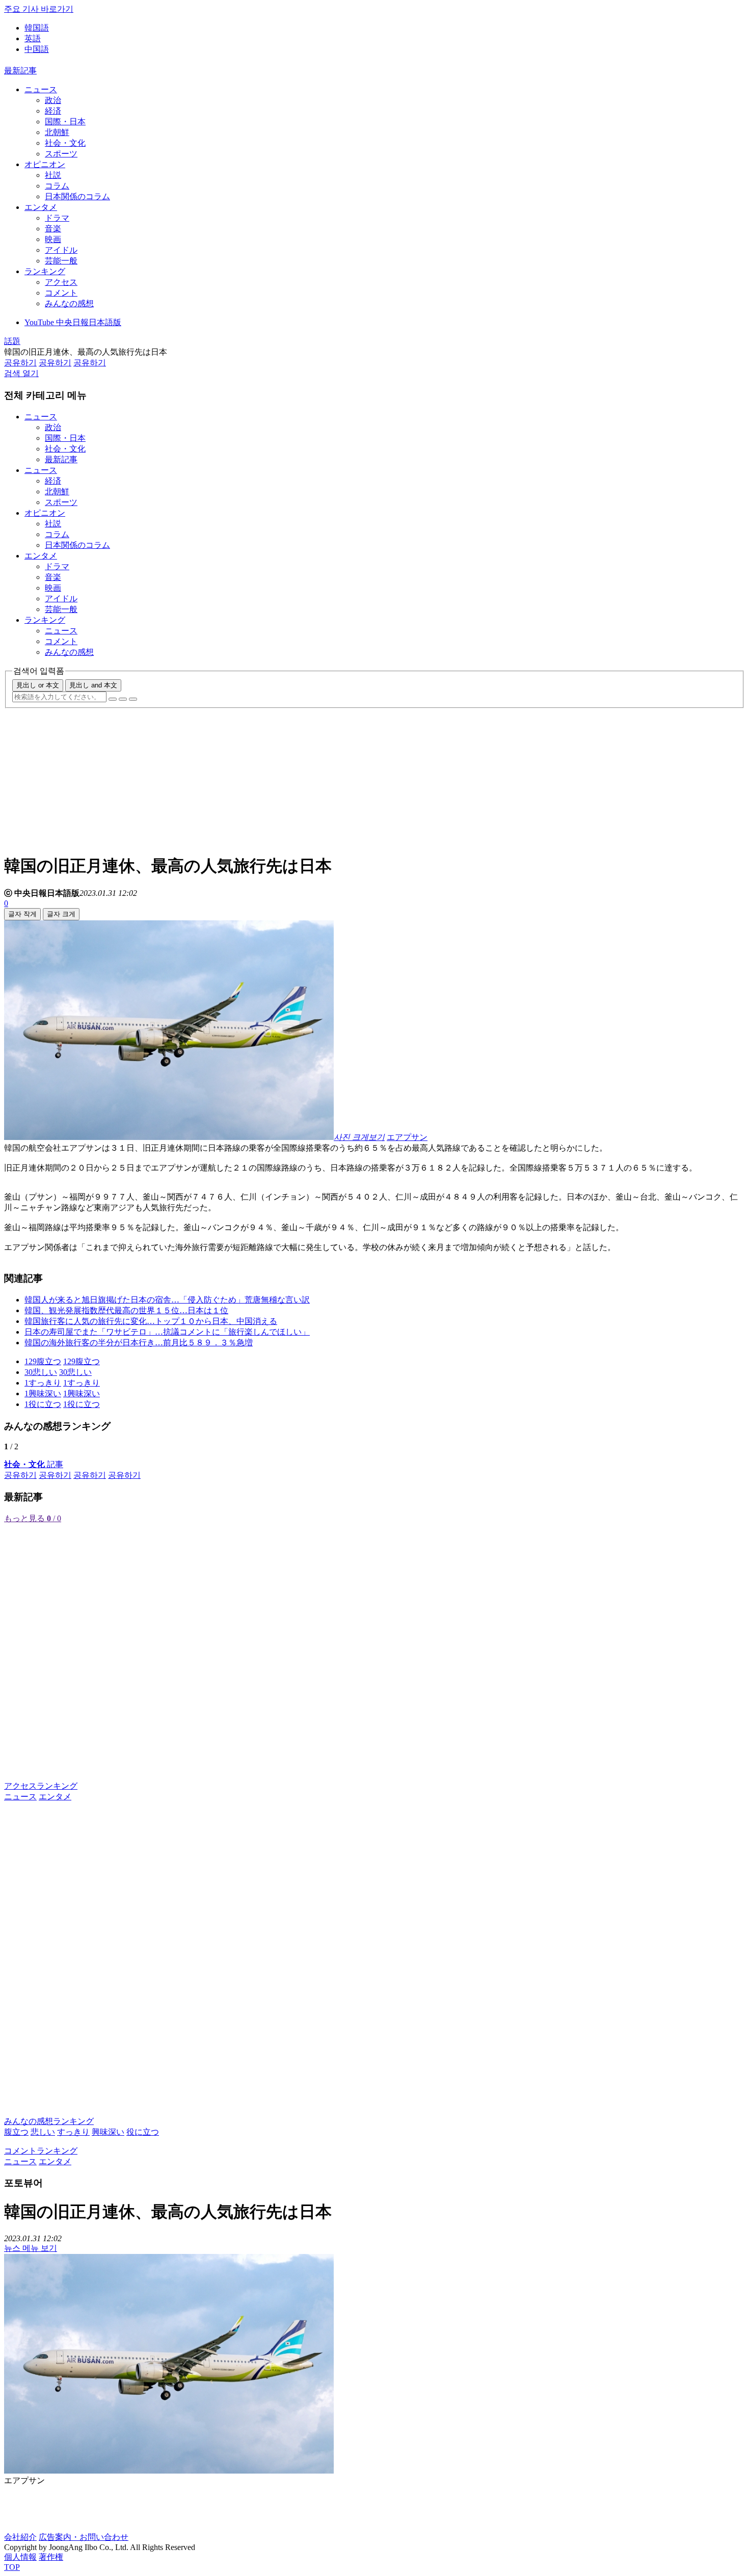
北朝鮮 (57, 132)
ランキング (45, 271)
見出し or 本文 (38, 685)
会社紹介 (20, 2537)
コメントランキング (41, 2151)
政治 (53, 100)
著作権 (51, 2557)
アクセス (61, 282)
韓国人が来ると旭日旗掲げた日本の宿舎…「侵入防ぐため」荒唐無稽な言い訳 (167, 1300)
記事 (34, 1464)
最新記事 (20, 71)
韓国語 (37, 28)
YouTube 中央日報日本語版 (73, 322)
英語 (33, 38)
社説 (53, 175)
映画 (53, 239)
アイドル (61, 250)
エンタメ (41, 207)
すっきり (73, 2132)
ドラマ (57, 218)
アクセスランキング (41, 1786)
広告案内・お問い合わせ (84, 2537)
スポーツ (61, 154)
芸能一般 (61, 261)
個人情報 (20, 2557)
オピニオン (45, 164)
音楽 (53, 229)
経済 (53, 111)
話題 (12, 341)
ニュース (41, 89)
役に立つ (143, 2132)
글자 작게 (22, 914)
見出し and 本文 (93, 685)
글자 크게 (61, 914)
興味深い (108, 2132)
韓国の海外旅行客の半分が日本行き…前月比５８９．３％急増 (139, 1343)
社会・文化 (65, 143)
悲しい (43, 2132)
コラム (57, 186)
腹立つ (16, 2132)
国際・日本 (65, 122)
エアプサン (407, 1137)
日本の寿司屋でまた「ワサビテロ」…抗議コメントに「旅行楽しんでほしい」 (167, 1332)
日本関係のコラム (77, 196)
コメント (61, 293)
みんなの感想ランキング (49, 2121)
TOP (12, 2567)
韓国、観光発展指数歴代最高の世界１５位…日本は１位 (126, 1310)
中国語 (37, 49)
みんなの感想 (69, 303)
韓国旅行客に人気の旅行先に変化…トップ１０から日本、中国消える (151, 1321)
